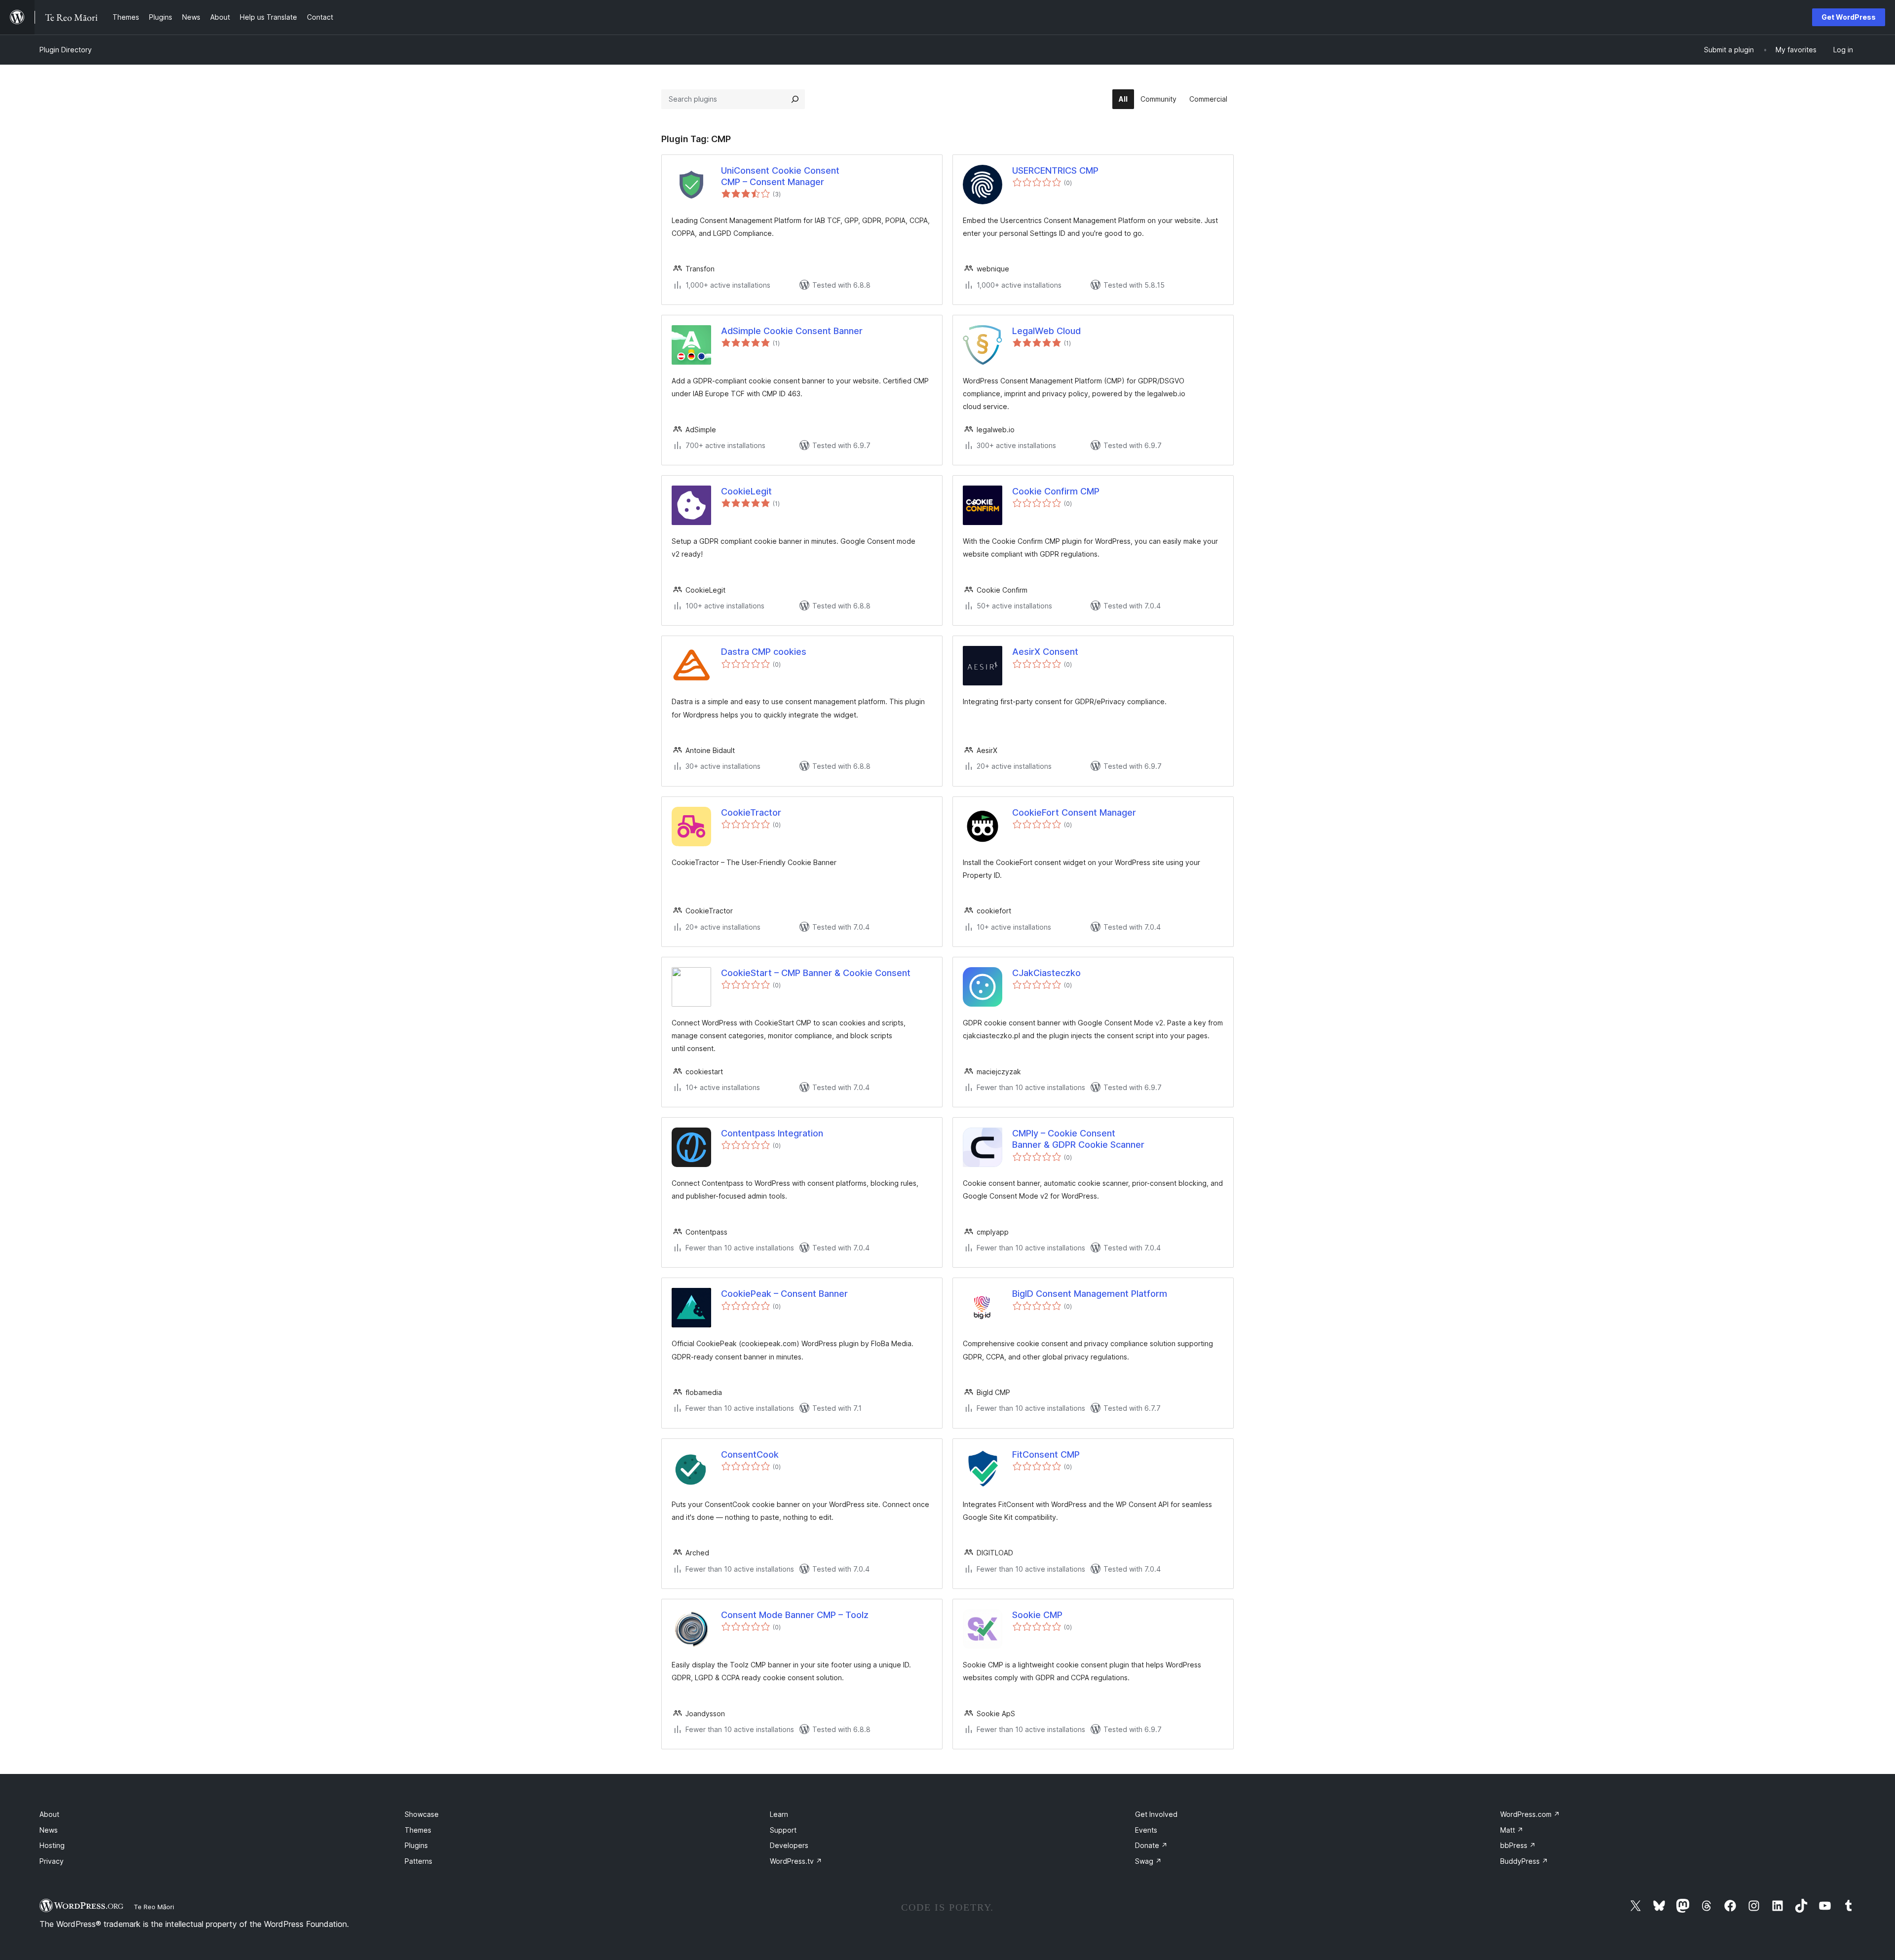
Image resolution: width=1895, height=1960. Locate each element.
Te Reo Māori (154, 1907)
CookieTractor (751, 812)
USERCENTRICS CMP (1055, 170)
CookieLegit (746, 491)
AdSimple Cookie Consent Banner (792, 331)
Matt (1512, 1830)
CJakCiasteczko (1046, 973)
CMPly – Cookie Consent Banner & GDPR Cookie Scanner (1078, 1139)
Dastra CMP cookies (764, 652)
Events (1146, 1830)
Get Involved (1156, 1814)
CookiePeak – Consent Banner (784, 1294)
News (49, 1830)
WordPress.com (1530, 1814)
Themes (418, 1830)
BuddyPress (1524, 1861)
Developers (789, 1845)
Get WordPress (1849, 17)
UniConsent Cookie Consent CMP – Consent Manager (780, 176)
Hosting (52, 1845)
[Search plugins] (795, 99)
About (49, 1814)
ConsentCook (750, 1454)
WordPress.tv (796, 1861)
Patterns (418, 1861)
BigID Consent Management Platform (1090, 1294)
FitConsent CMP (1046, 1454)
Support (783, 1830)
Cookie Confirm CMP (1056, 491)
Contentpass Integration (772, 1133)
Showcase (422, 1814)
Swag (1148, 1861)
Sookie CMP (1037, 1615)
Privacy (52, 1861)
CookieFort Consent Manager (1074, 812)
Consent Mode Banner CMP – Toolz (795, 1615)
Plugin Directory (66, 50)
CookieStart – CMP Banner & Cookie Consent (816, 973)
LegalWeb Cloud (1046, 331)
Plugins (416, 1845)
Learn (779, 1814)
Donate (1151, 1845)
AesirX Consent (1045, 652)
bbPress (1518, 1845)
